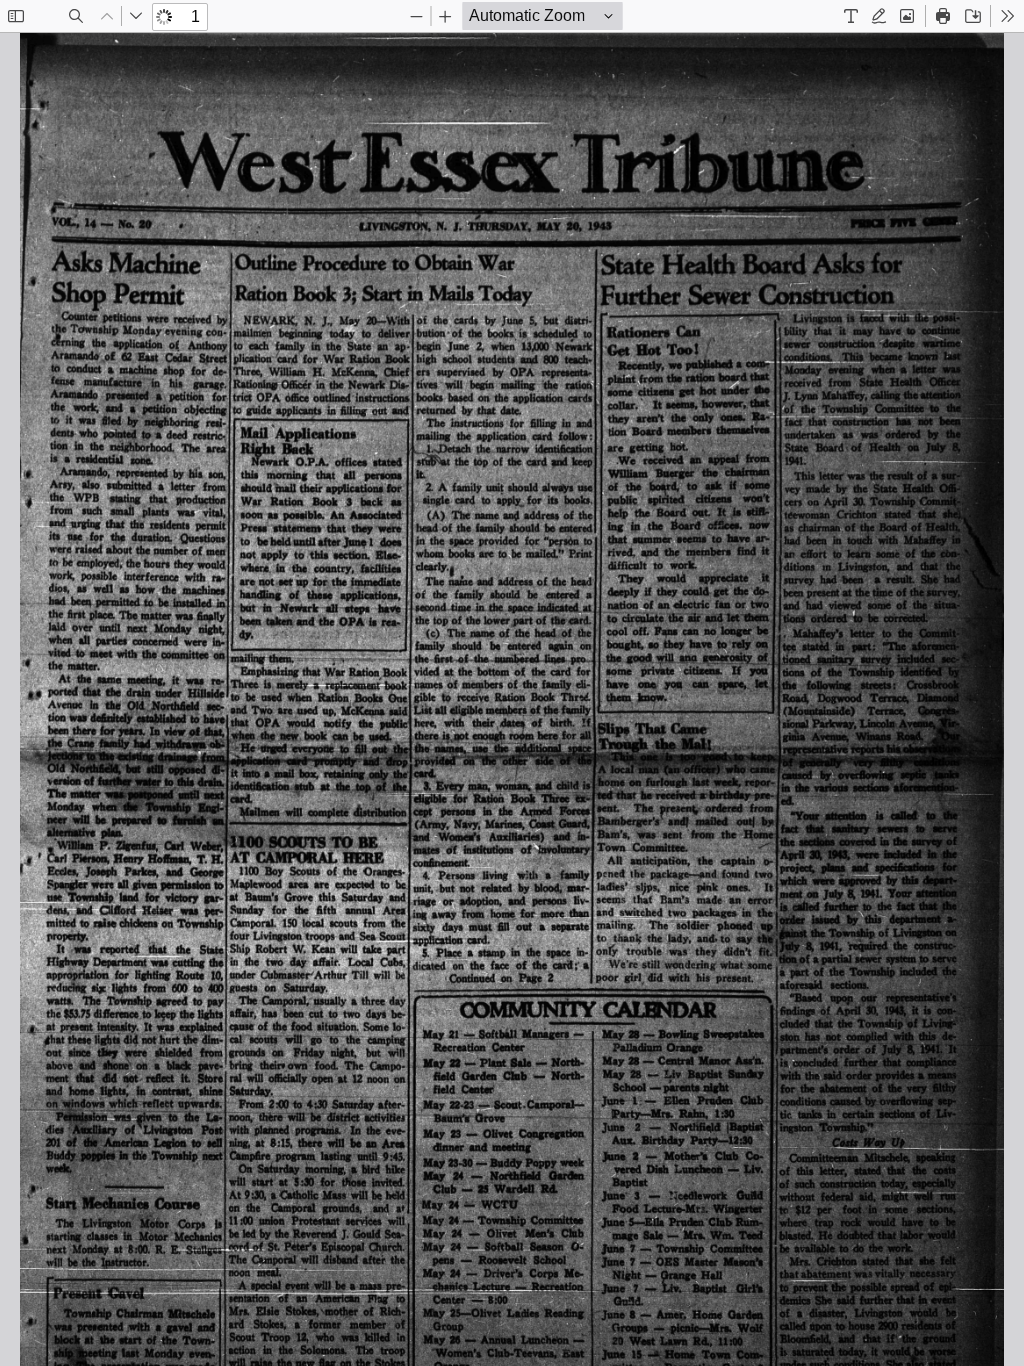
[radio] (851, 16)
